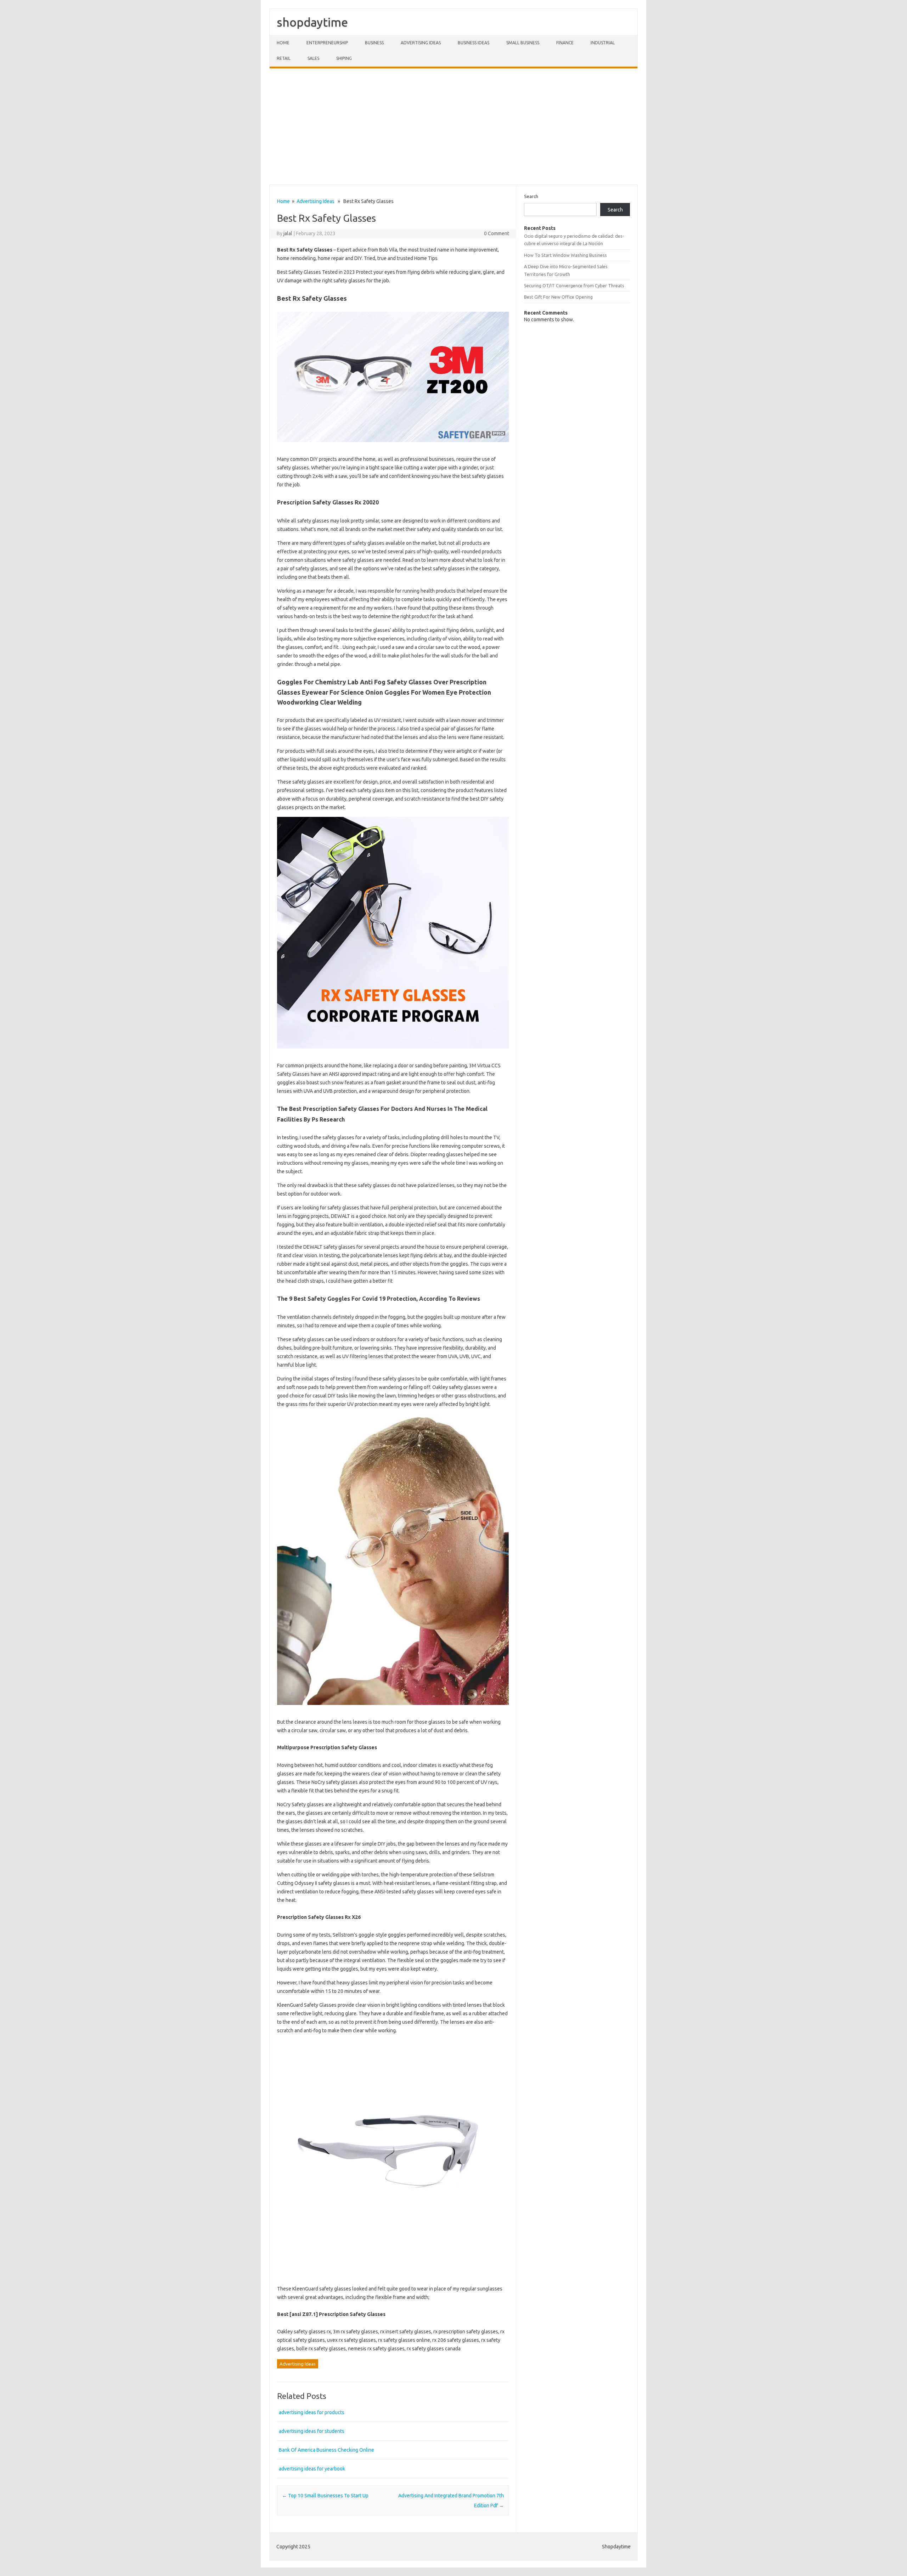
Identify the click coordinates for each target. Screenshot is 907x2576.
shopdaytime (312, 22)
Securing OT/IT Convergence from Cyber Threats (574, 286)
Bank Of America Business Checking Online (326, 2450)
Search (531, 196)
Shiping (344, 58)
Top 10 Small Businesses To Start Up (325, 2496)
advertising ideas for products (312, 2412)
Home (283, 43)
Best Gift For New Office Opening (558, 297)
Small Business (523, 43)
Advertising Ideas (421, 43)
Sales (313, 58)
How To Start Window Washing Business (565, 255)
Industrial (603, 43)
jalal (288, 233)
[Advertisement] (453, 126)
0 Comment (497, 233)
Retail (284, 58)
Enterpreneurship (327, 43)
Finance (565, 43)
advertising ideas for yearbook (312, 2469)
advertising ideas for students (312, 2431)
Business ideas (474, 43)
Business (374, 43)
